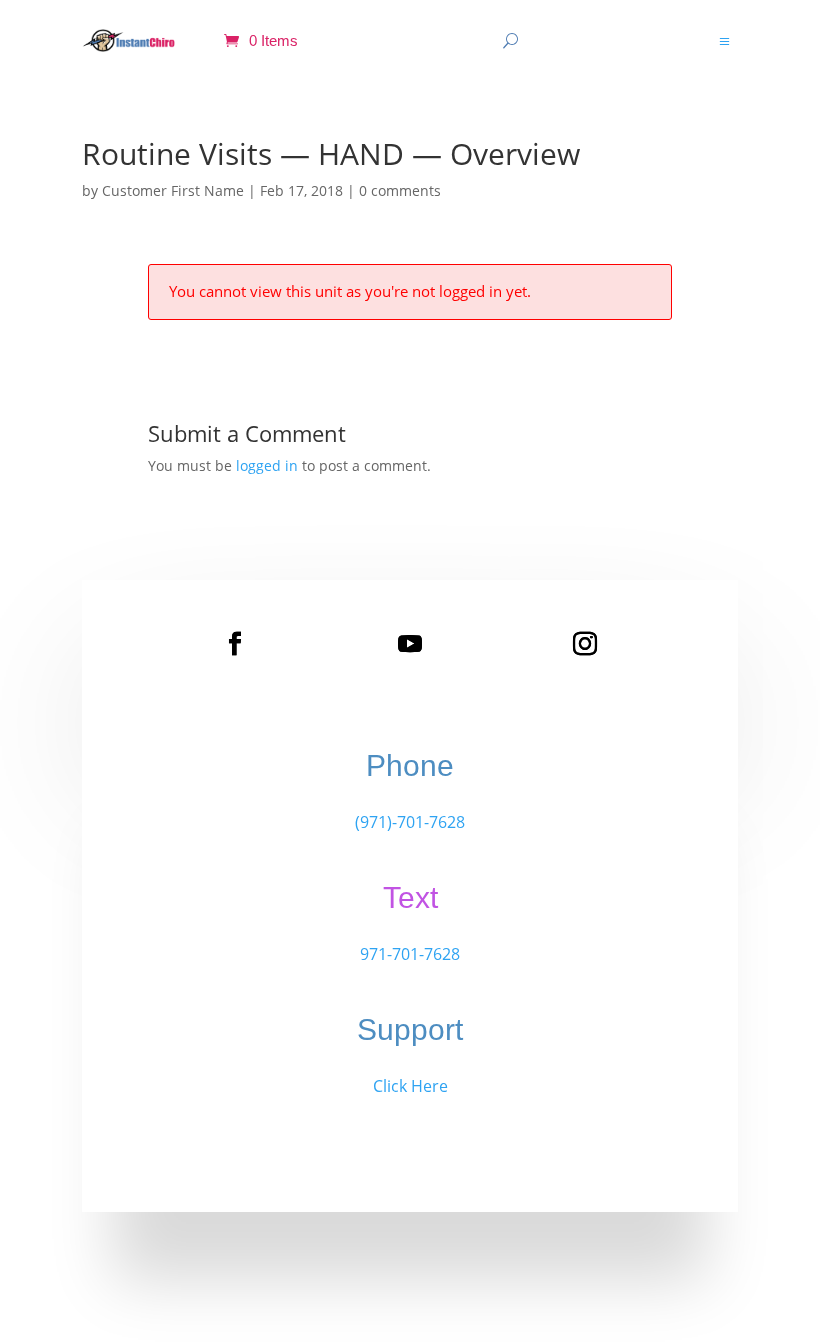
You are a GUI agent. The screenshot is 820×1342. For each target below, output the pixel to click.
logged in (267, 465)
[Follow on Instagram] (585, 644)
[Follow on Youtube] (410, 644)
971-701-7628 (410, 954)
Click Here (410, 1086)
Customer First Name (173, 190)
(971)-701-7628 (410, 822)
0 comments (400, 190)
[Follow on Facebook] (235, 644)
